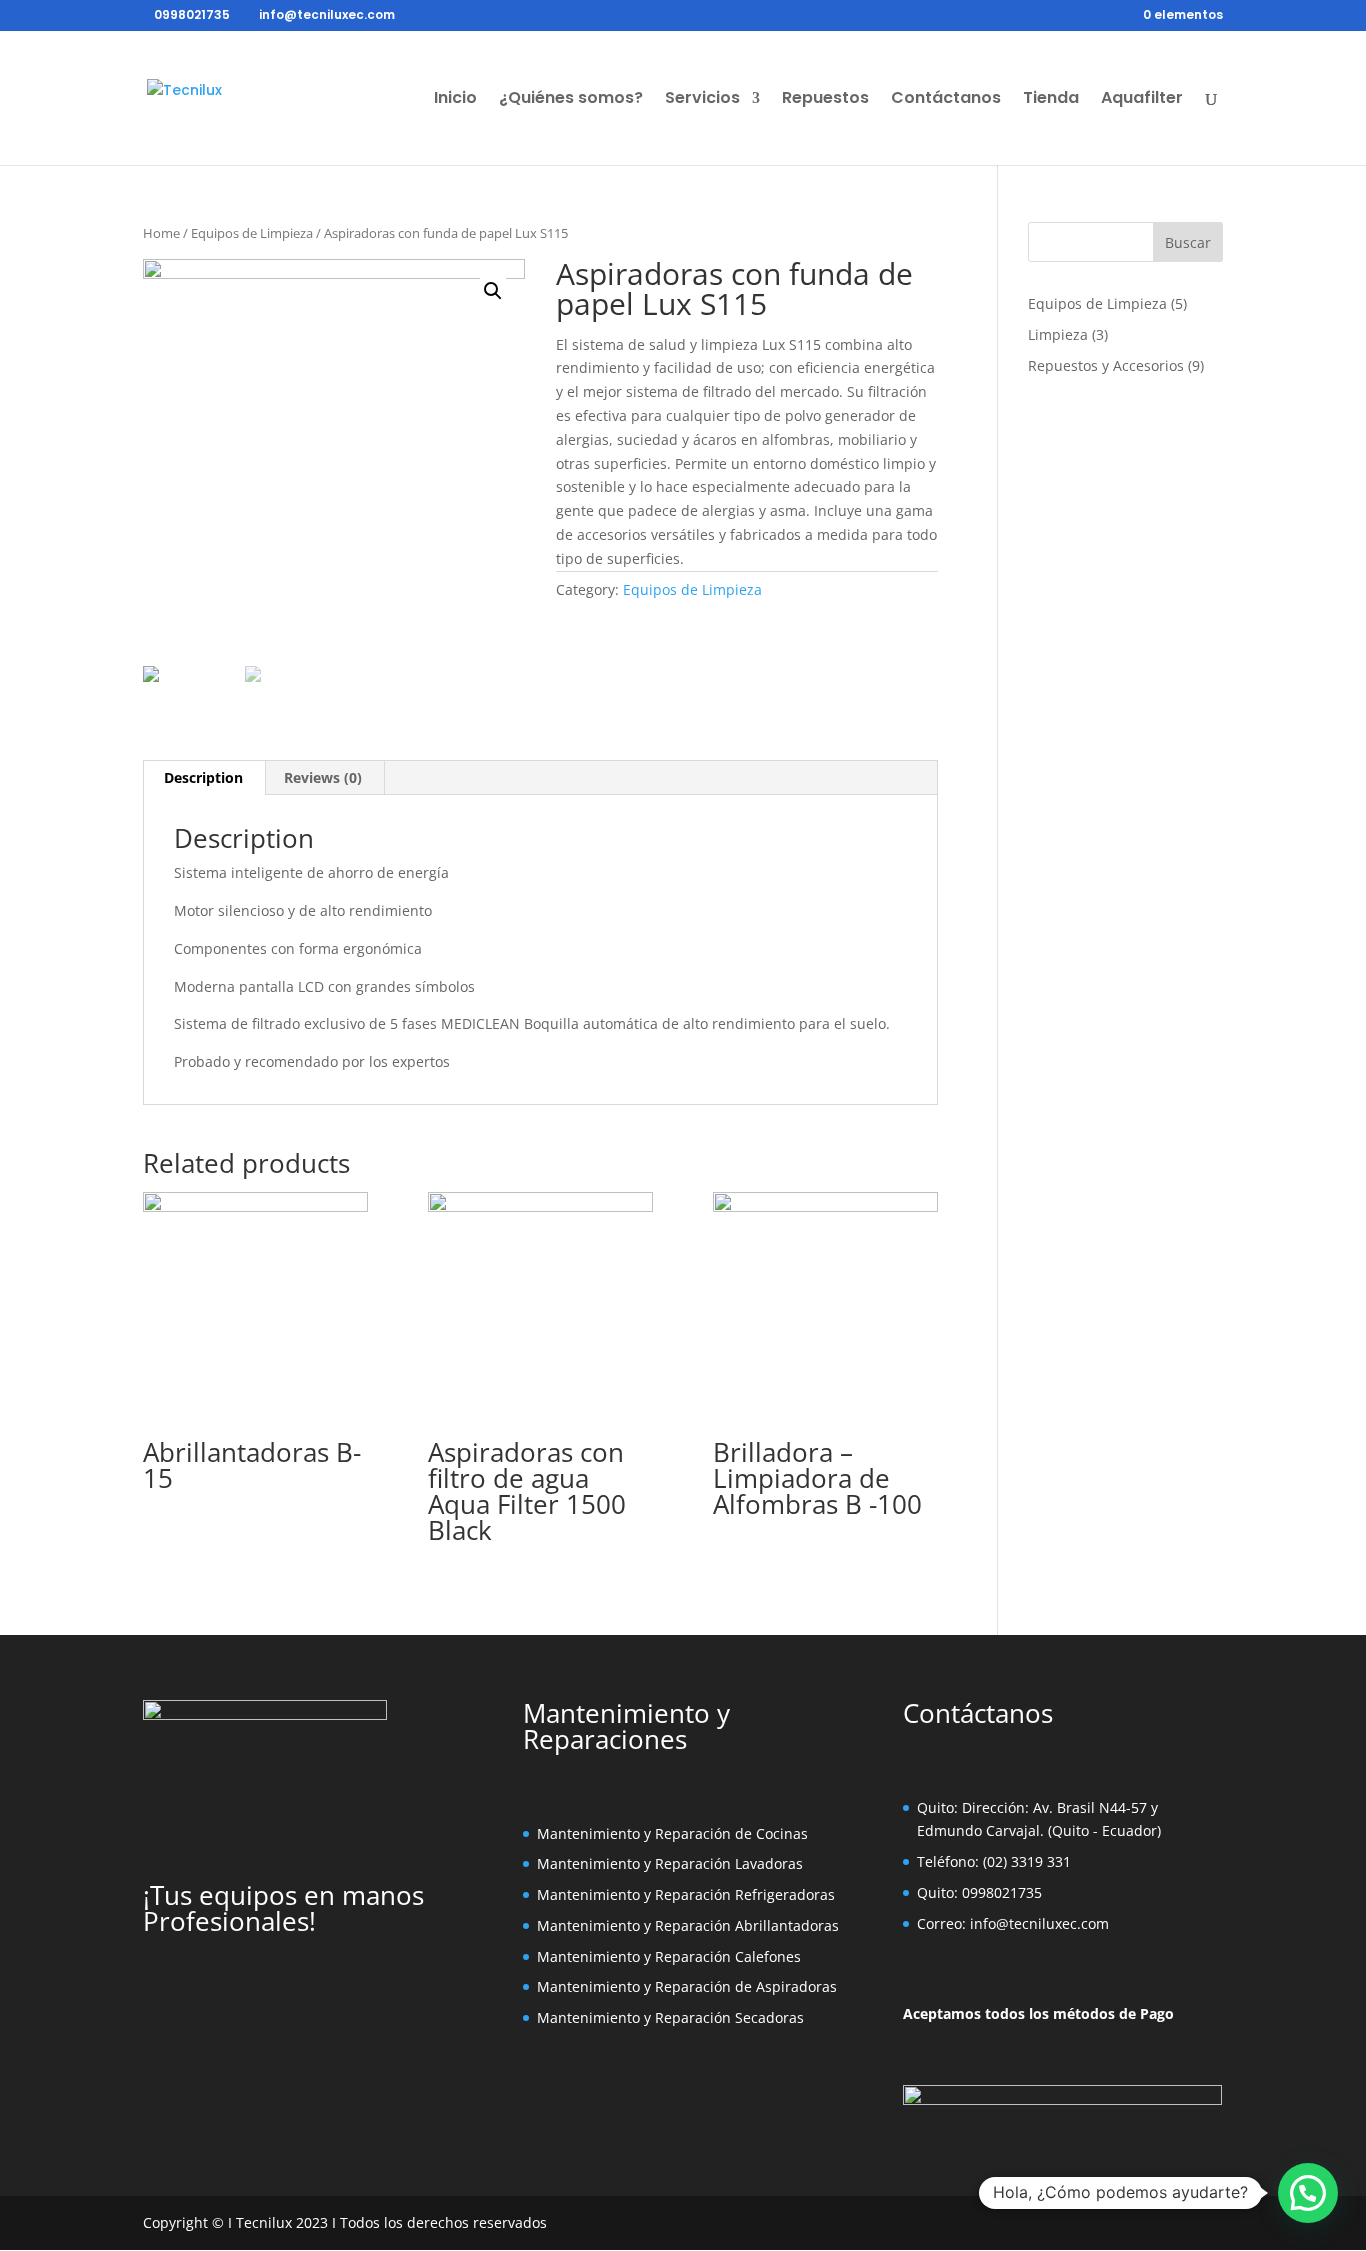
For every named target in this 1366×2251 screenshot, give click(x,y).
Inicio (455, 100)
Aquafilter (1142, 100)
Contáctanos (946, 100)
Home (161, 233)
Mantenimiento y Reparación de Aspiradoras (687, 1986)
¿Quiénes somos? (571, 100)
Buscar (1188, 242)
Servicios (702, 100)
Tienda (1051, 100)
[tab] (204, 778)
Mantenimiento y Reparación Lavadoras (670, 1863)
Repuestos (825, 100)
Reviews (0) (323, 777)
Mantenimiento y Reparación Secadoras (670, 2017)
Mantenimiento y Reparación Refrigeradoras (686, 1894)
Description (203, 777)
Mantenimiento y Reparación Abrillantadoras (688, 1925)
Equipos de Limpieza (252, 233)
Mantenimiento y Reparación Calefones (669, 1956)
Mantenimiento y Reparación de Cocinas (672, 1833)
